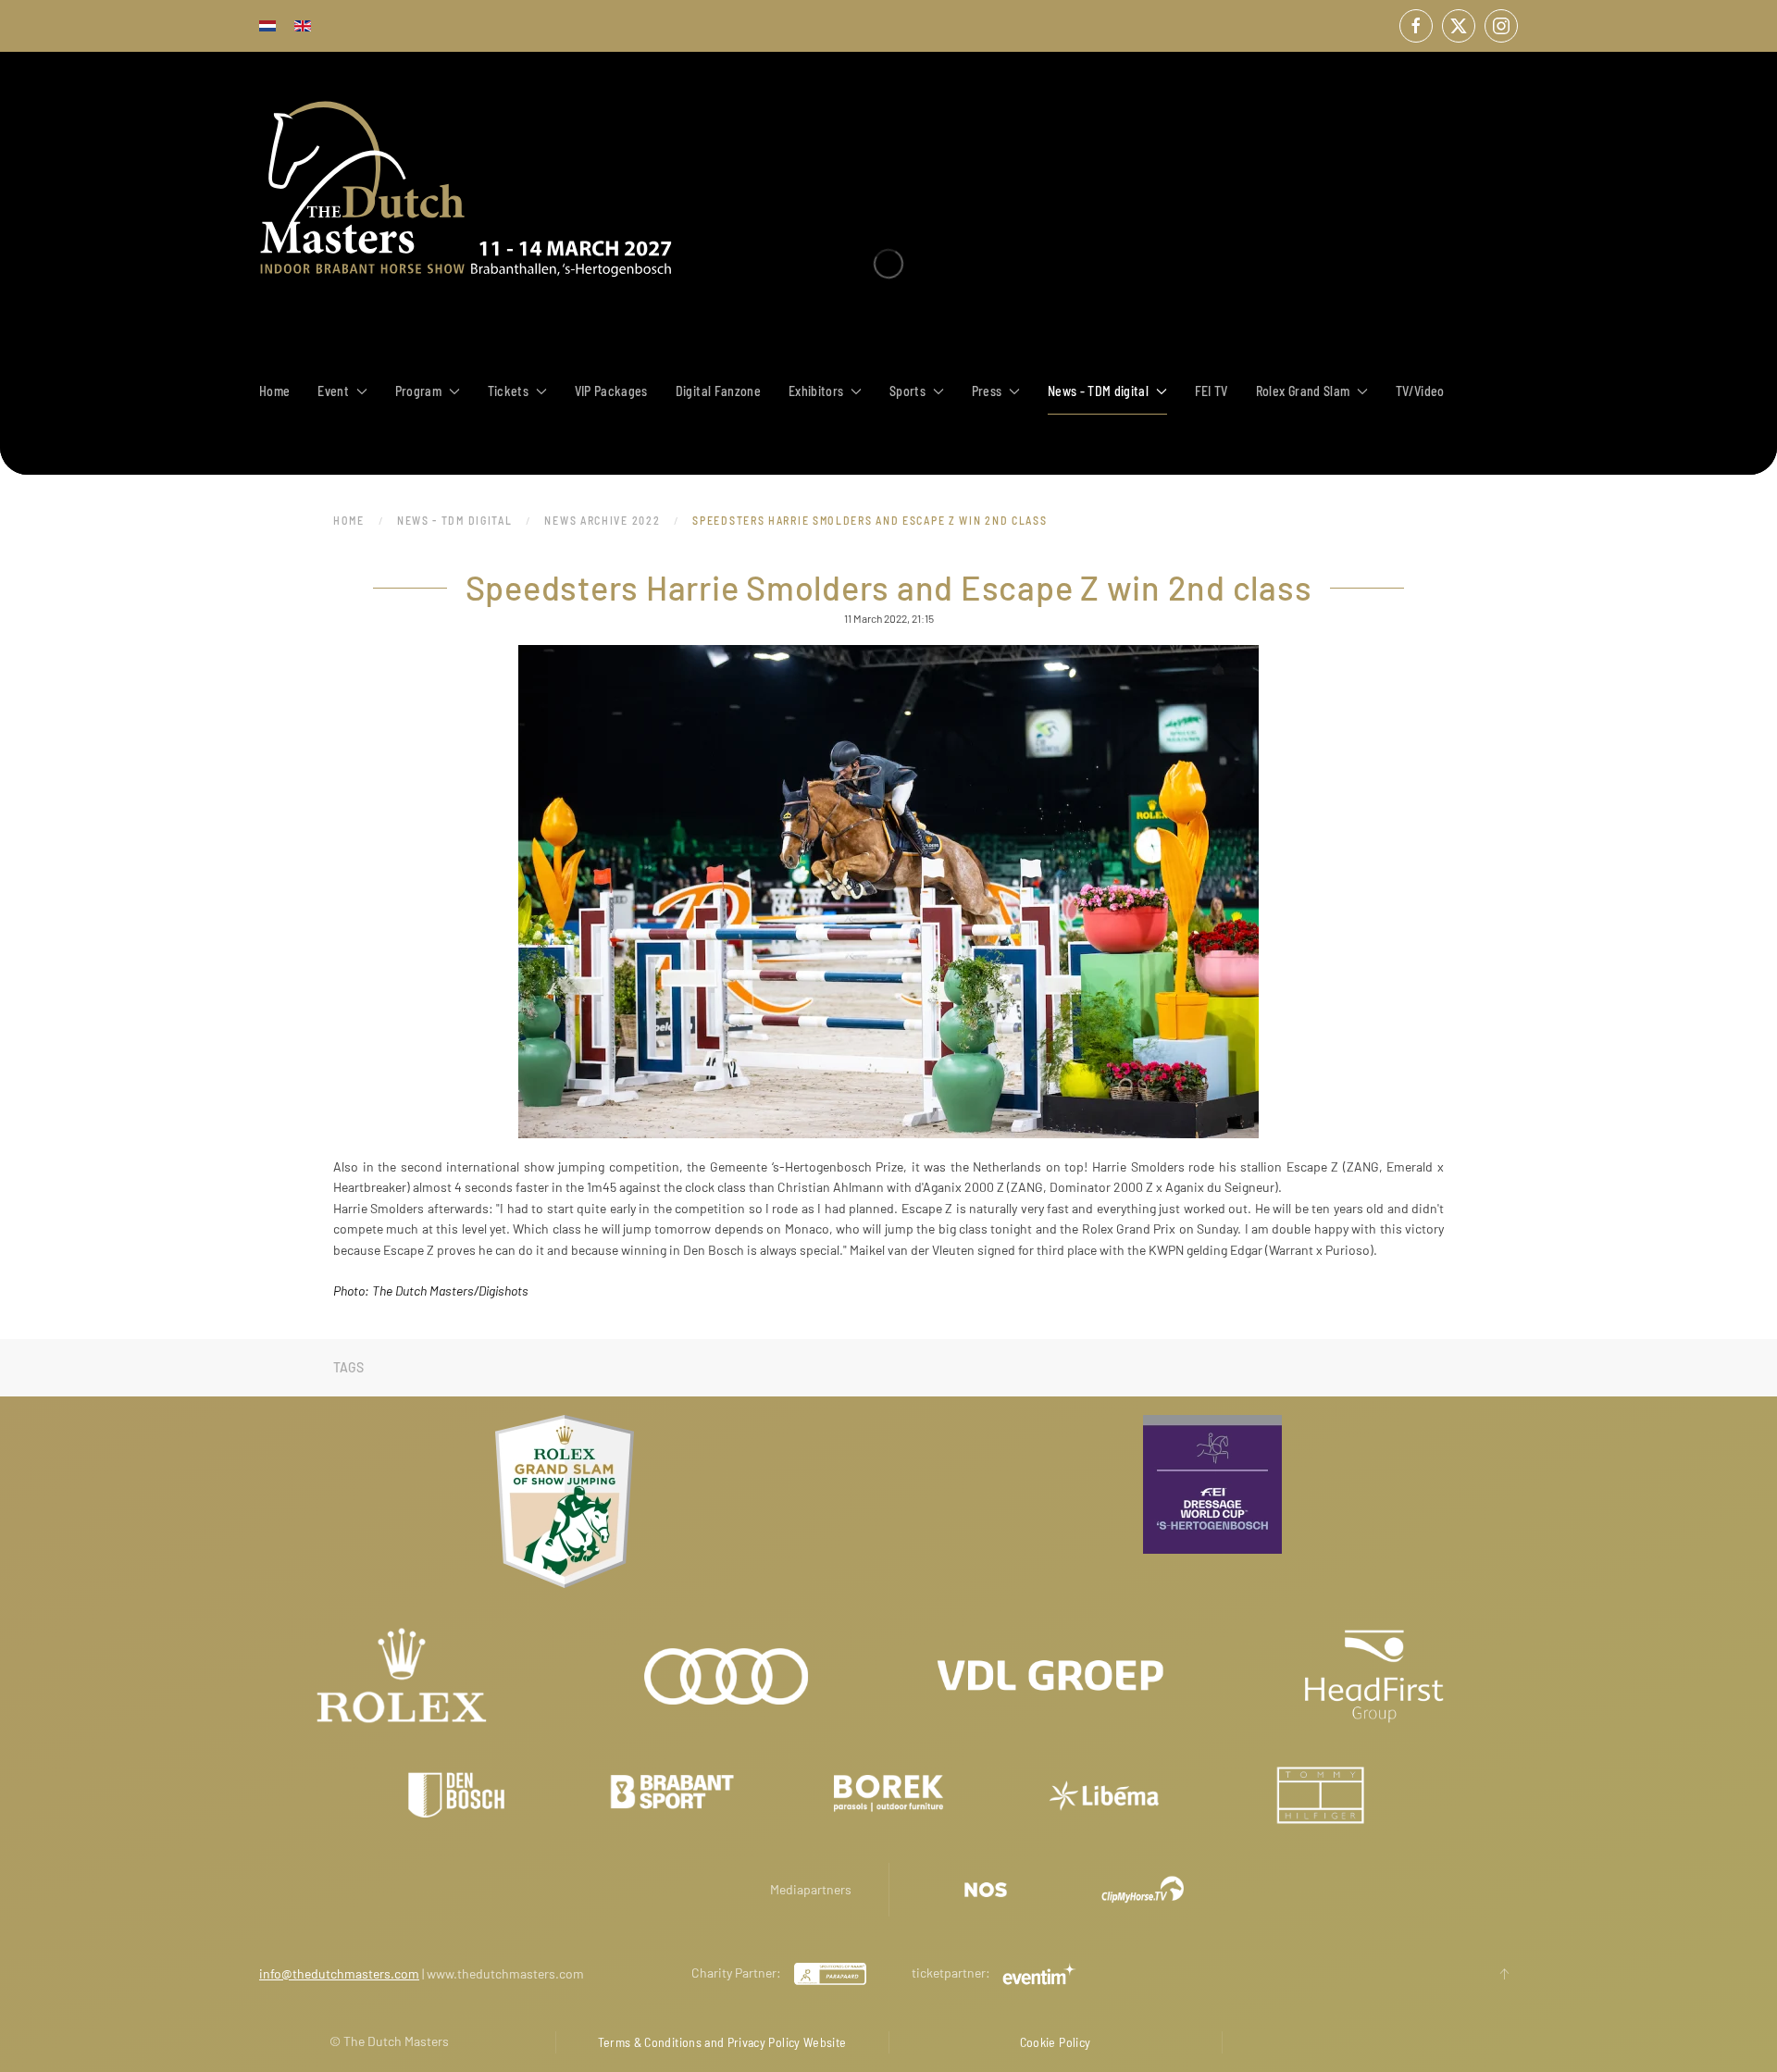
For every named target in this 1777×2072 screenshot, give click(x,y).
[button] (1504, 1974)
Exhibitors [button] (816, 391)
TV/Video (1420, 391)
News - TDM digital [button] (1098, 391)
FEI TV (1212, 391)
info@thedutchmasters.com (339, 1973)
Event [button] (333, 391)
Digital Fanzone (718, 391)
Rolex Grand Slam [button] (1303, 391)
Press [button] (987, 391)
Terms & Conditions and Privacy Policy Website (722, 2042)
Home (274, 391)
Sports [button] (907, 391)
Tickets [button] (508, 391)
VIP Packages (611, 391)
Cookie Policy (1056, 2042)
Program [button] (418, 391)
